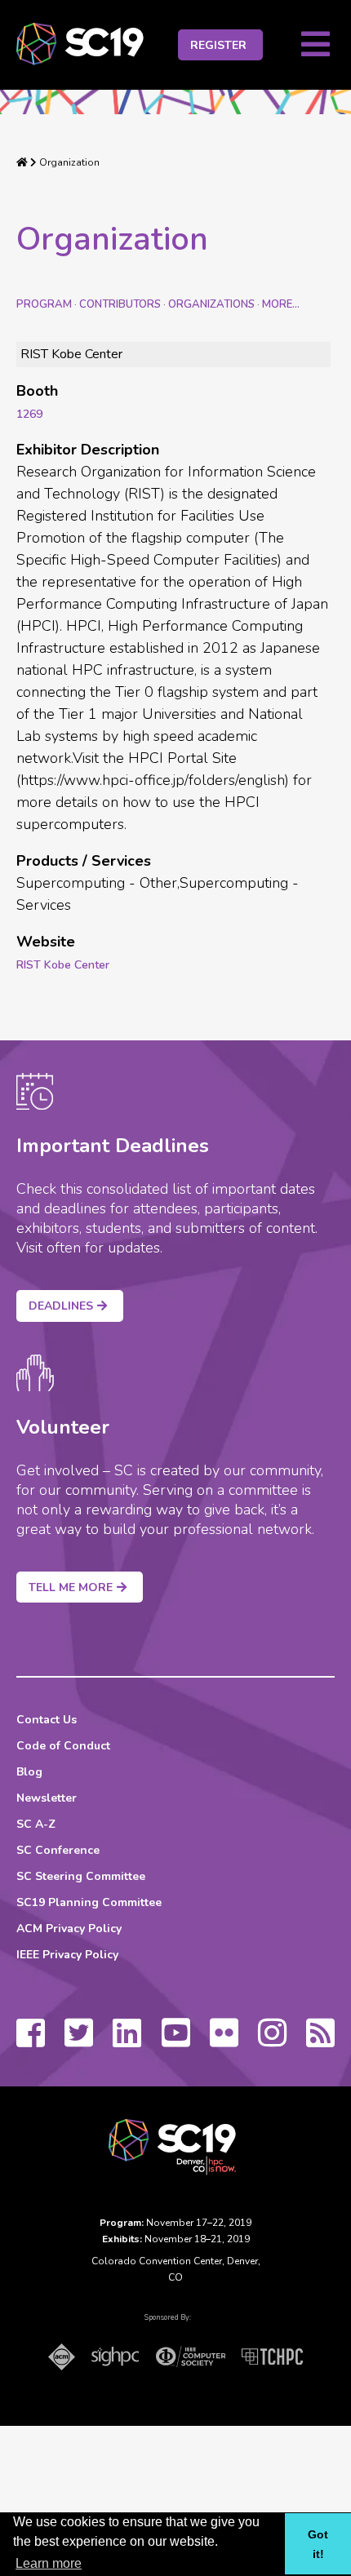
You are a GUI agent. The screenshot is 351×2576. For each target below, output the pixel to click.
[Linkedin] (127, 2041)
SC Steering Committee (81, 1876)
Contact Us (47, 1720)
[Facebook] (31, 2041)
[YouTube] (176, 2041)
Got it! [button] (318, 2544)
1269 (29, 414)
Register (218, 45)
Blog (29, 1772)
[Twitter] (79, 2041)
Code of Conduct (63, 1746)
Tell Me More (71, 1587)
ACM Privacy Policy (69, 1929)
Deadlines (61, 1306)
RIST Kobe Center (63, 965)
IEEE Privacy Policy (67, 1955)
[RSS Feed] (320, 2041)
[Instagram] (272, 2041)
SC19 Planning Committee (89, 1902)
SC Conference (58, 1850)
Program (44, 304)
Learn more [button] (49, 2563)
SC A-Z (36, 1824)
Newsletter (47, 1798)
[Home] (22, 162)
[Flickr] (224, 2041)
